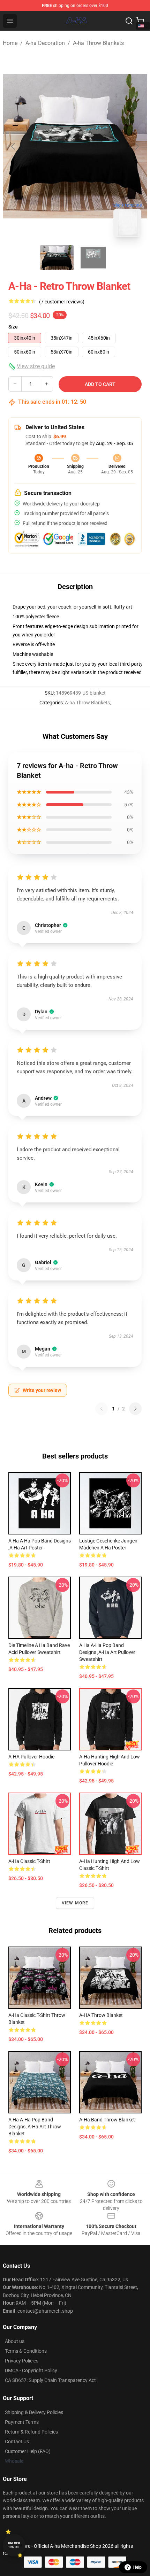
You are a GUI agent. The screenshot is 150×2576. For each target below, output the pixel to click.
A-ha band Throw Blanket (107, 2120)
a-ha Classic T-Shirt (29, 1861)
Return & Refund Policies (31, 2432)
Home (10, 43)
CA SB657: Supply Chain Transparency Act (50, 2380)
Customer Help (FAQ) (28, 2451)
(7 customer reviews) (62, 302)
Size (13, 327)
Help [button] (137, 2567)
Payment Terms (22, 2422)
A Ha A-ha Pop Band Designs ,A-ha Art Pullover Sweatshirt (107, 1652)
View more (75, 1903)
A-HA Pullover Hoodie (31, 1757)
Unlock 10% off (14, 2545)
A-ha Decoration (45, 43)
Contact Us (17, 2442)
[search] (129, 21)
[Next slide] (136, 146)
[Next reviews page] (135, 1409)
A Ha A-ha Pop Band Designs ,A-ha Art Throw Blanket (35, 2127)
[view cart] (140, 21)
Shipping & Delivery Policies (34, 2412)
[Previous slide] (14, 146)
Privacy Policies (22, 2361)
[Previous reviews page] (102, 1409)
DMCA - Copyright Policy (31, 2370)
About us (15, 2341)
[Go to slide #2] (93, 258)
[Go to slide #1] (57, 258)
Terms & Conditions (26, 2351)
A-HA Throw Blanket (101, 2015)
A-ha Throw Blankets (98, 43)
